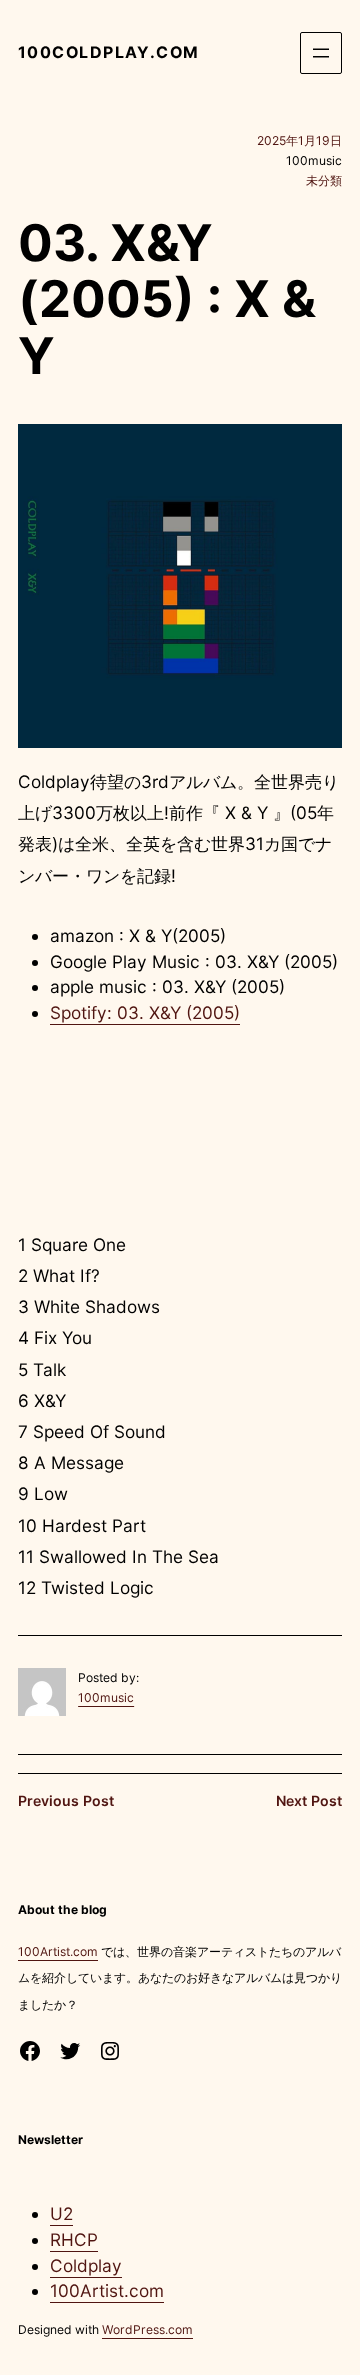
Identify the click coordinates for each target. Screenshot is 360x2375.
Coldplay (86, 2265)
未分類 (324, 180)
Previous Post (66, 1800)
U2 (61, 2213)
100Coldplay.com (109, 52)
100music (106, 1697)
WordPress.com (147, 2329)
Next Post (309, 1800)
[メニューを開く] (321, 53)
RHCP (74, 2239)
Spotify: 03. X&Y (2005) (145, 1012)
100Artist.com (58, 1951)
